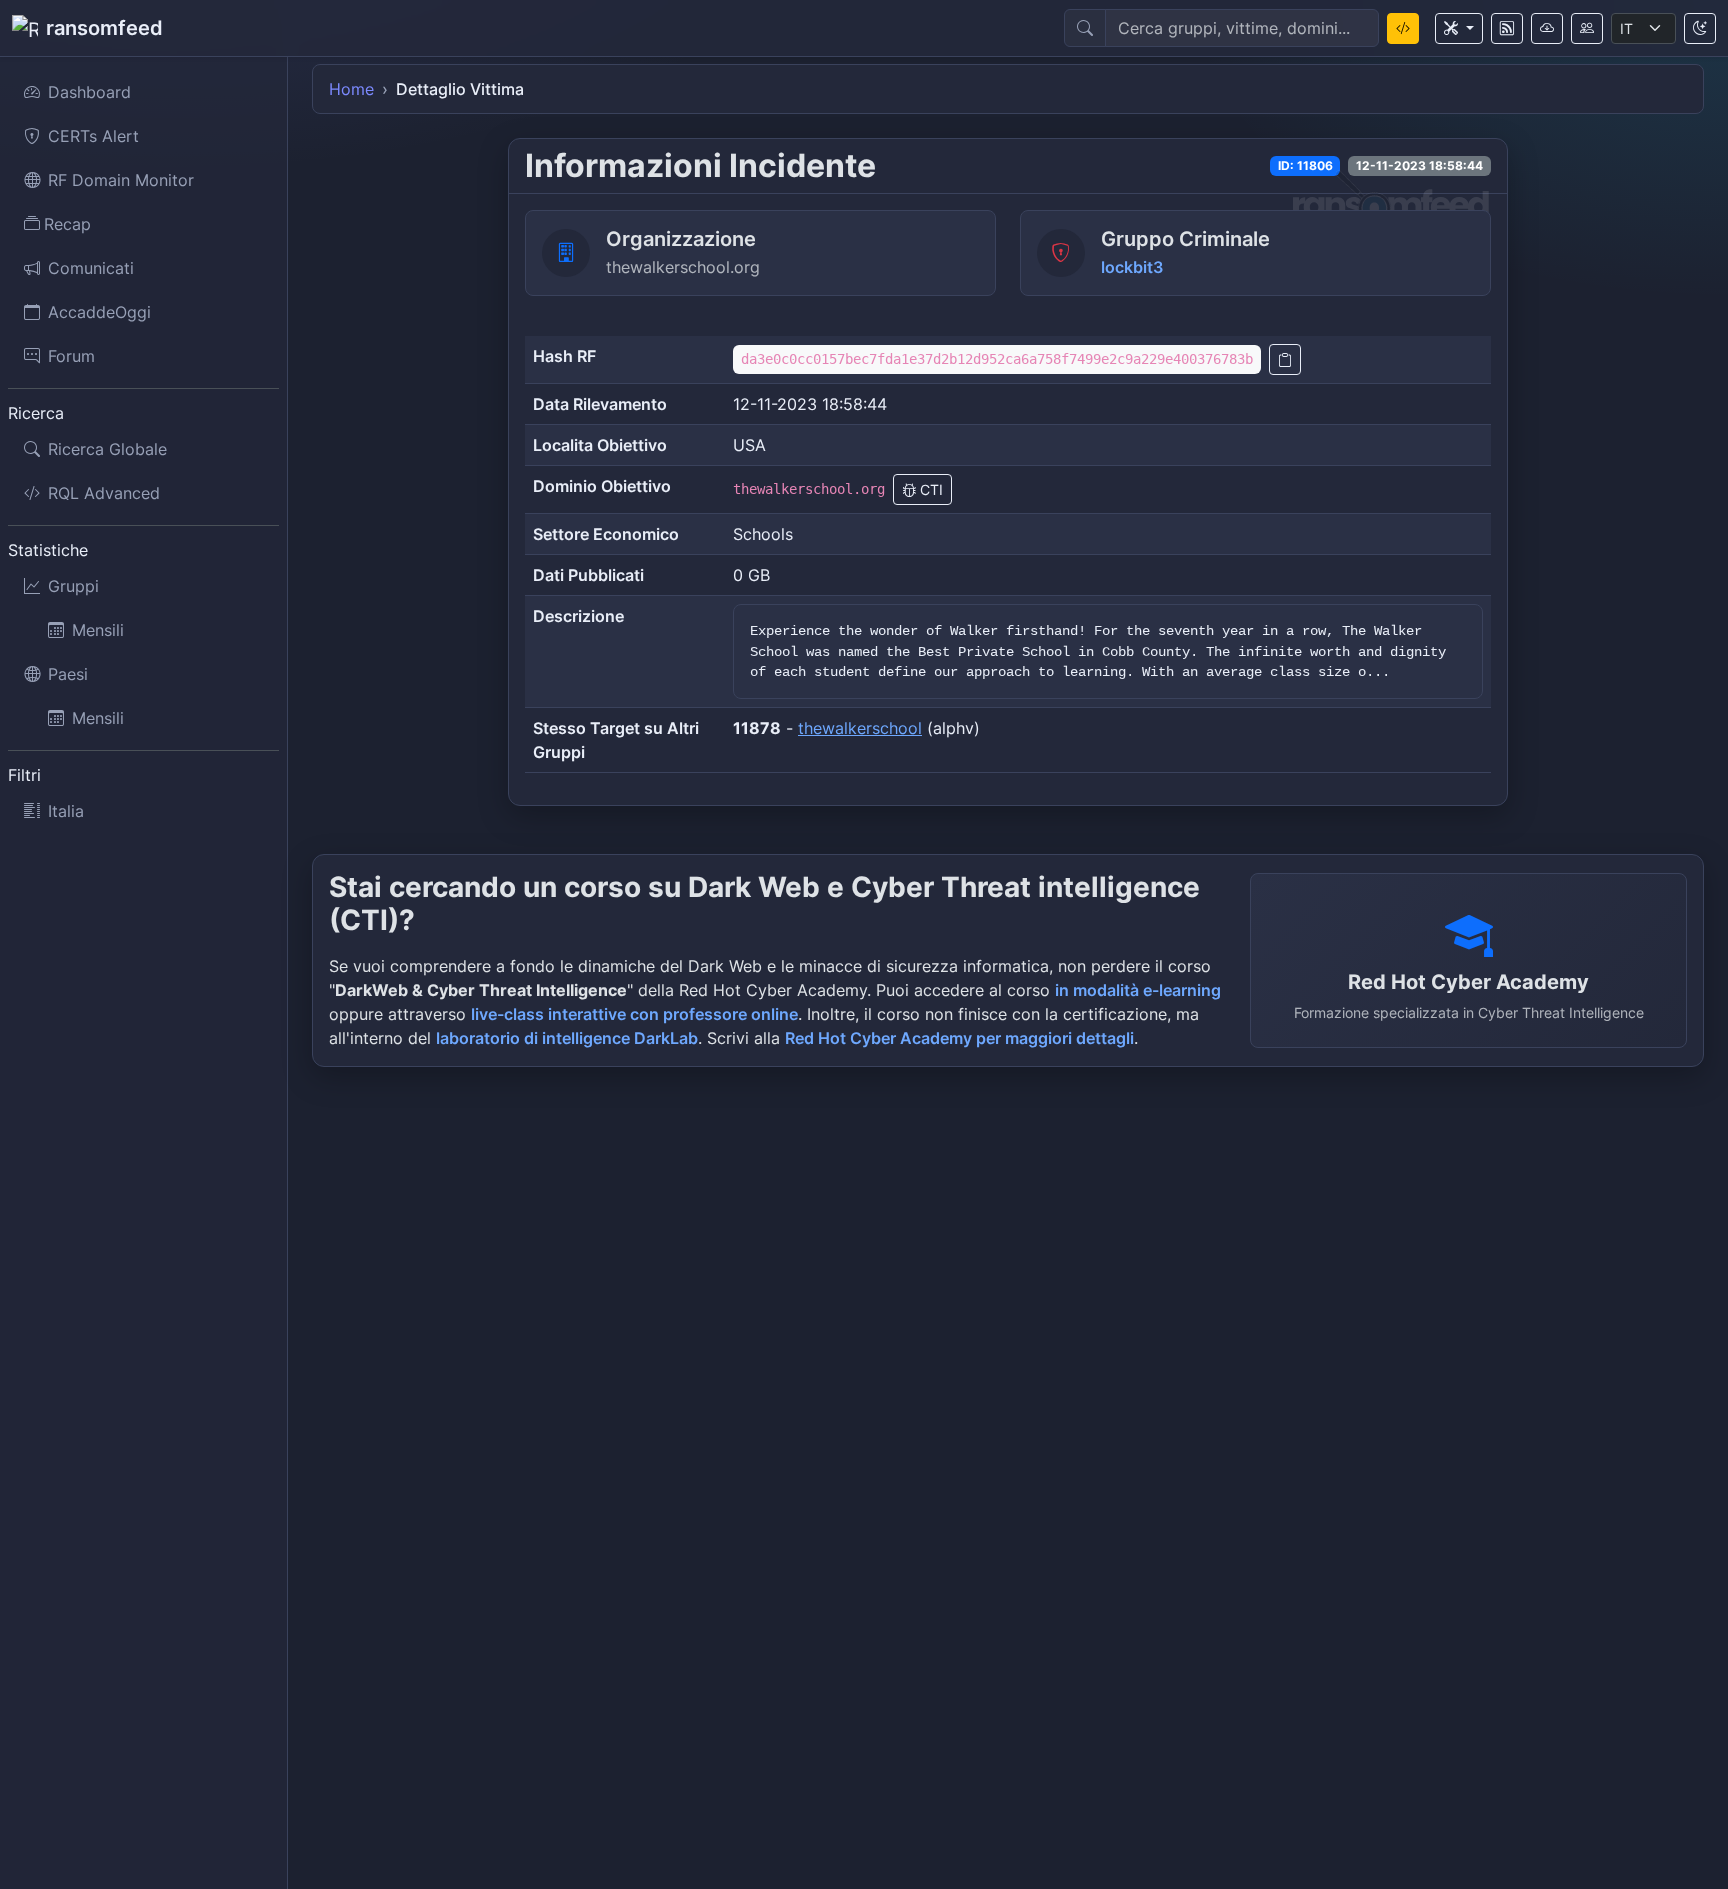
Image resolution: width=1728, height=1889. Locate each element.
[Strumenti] (1459, 28)
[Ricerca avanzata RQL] (1403, 28)
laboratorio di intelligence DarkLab (567, 1038)
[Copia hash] (1285, 359)
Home (351, 89)
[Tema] (1700, 28)
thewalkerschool (860, 728)
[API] (1547, 28)
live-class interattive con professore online (634, 1014)
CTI (929, 489)
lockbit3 (1132, 267)
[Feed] (1507, 28)
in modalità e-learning (1138, 990)
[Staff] (1587, 28)
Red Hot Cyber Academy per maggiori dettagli (959, 1038)
